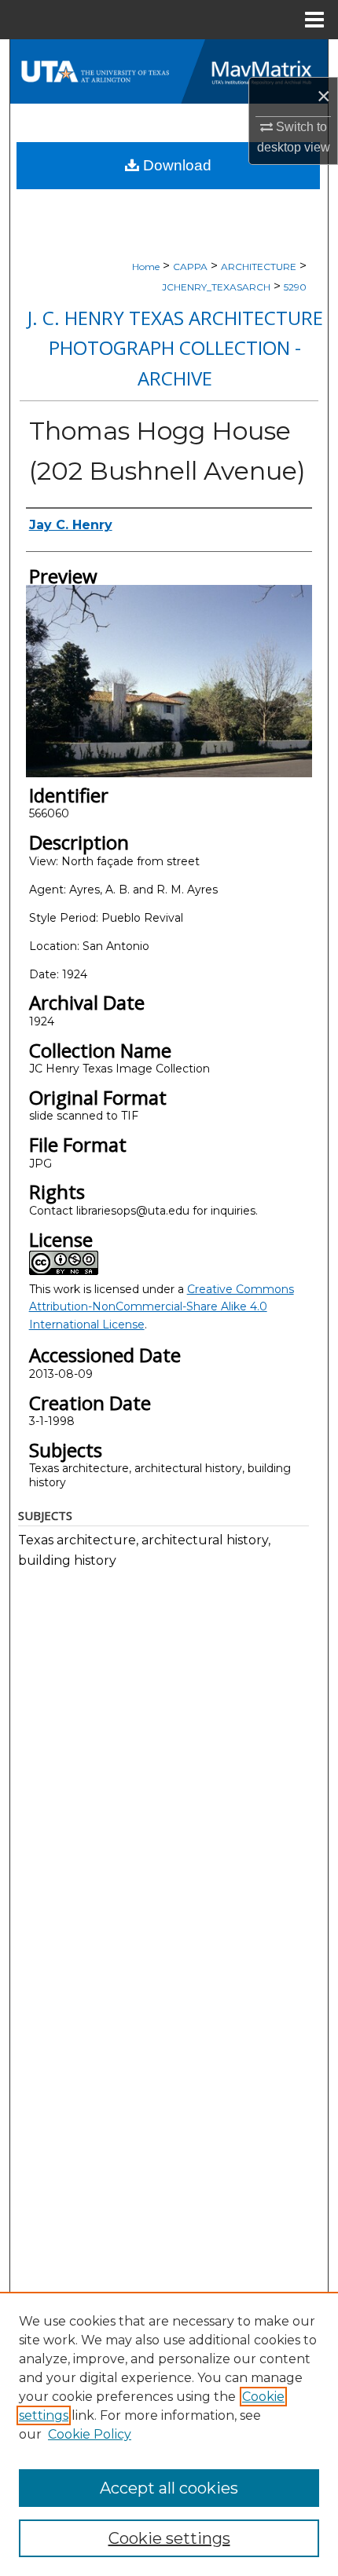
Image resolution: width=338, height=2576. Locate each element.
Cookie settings (169, 2538)
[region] (169, 2434)
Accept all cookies (169, 2488)
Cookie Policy (90, 2434)
